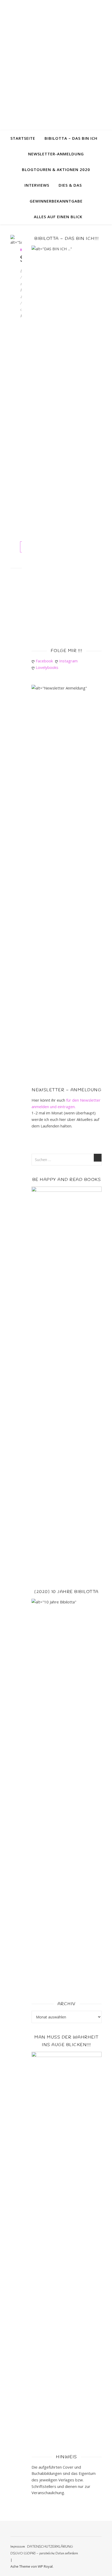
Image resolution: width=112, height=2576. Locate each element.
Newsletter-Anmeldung (56, 154)
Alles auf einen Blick (58, 217)
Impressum (18, 2547)
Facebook (45, 661)
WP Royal (45, 2566)
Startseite (23, 138)
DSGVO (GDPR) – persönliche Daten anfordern (44, 2553)
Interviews (37, 185)
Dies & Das (70, 185)
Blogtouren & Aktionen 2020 (56, 169)
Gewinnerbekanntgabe (56, 201)
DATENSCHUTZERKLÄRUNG (50, 2547)
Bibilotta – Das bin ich (71, 138)
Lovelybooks (48, 667)
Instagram (69, 661)
